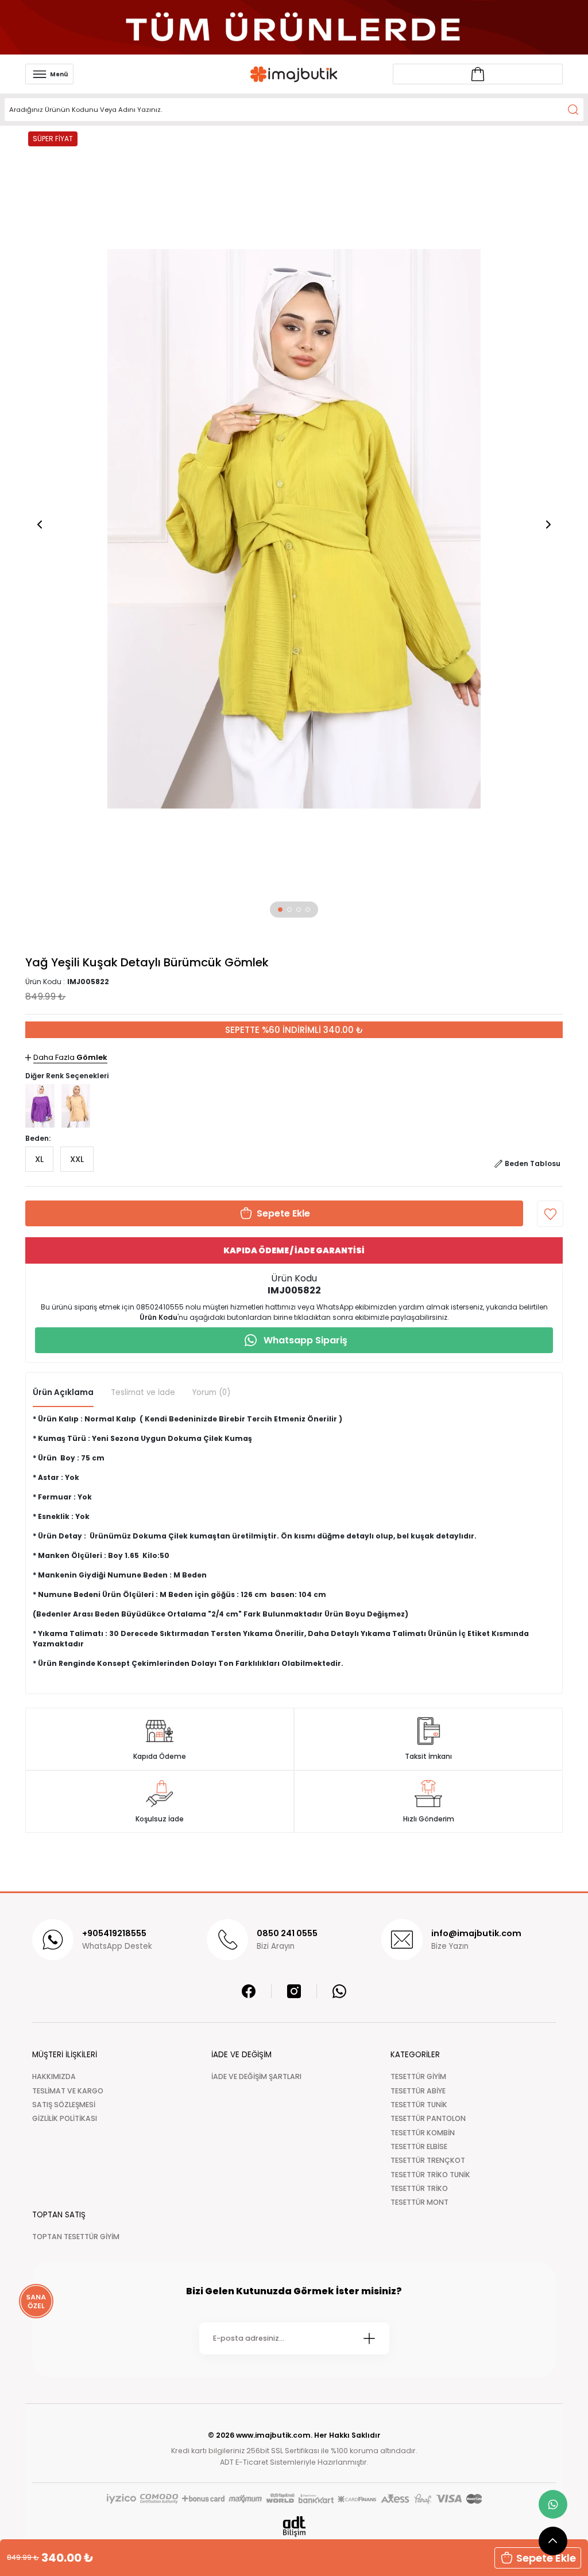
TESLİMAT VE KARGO (68, 2091)
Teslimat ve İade (143, 1392)
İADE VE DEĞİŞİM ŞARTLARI (256, 2076)
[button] (280, 910)
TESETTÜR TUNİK (419, 2105)
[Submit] (369, 2338)
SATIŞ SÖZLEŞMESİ (64, 2105)
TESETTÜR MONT (419, 2202)
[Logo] (294, 74)
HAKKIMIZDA (54, 2076)
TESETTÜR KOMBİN (423, 2133)
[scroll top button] (553, 2541)
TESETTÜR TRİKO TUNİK (430, 2175)
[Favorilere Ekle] (550, 1214)
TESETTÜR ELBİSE (419, 2146)
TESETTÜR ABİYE (418, 2091)
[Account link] (478, 74)
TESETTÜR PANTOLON (428, 2118)
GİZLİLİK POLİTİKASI (65, 2118)
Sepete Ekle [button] (546, 2558)
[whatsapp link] (553, 2504)
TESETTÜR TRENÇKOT (428, 2160)
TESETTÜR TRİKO (419, 2188)
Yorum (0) (211, 1392)
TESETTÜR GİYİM (418, 2076)
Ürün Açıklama (63, 1392)
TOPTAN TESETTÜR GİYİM (76, 2237)
